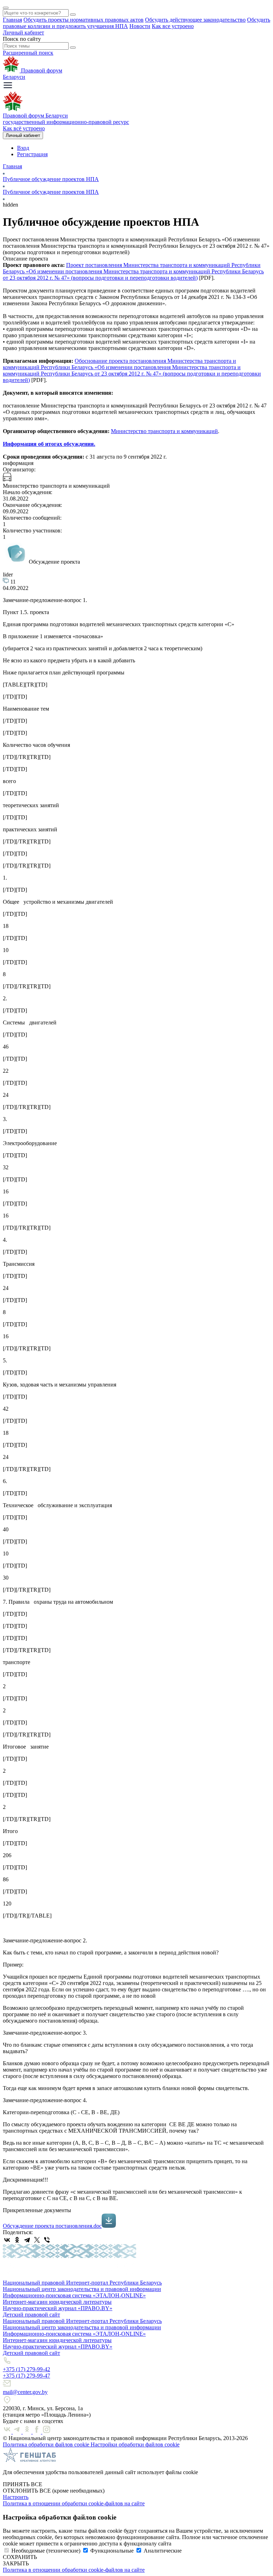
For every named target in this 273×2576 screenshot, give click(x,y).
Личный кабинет (23, 32)
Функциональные (112, 2551)
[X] (37, 2240)
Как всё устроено (24, 128)
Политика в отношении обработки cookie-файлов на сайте (74, 2503)
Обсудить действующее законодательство (195, 20)
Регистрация (32, 154)
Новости (140, 26)
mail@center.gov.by (25, 2392)
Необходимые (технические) (46, 2551)
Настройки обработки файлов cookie (135, 2444)
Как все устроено (173, 26)
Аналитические (163, 2551)
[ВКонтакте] (7, 2240)
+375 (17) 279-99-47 (26, 2376)
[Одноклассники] (17, 2240)
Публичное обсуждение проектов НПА (51, 179)
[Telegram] (27, 2240)
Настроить (16, 2497)
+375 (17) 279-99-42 (26, 2369)
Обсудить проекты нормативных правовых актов (84, 20)
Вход (23, 148)
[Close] (6, 8)
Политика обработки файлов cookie (47, 2444)
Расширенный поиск (28, 53)
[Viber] (47, 2240)
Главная (12, 20)
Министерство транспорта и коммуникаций (164, 431)
